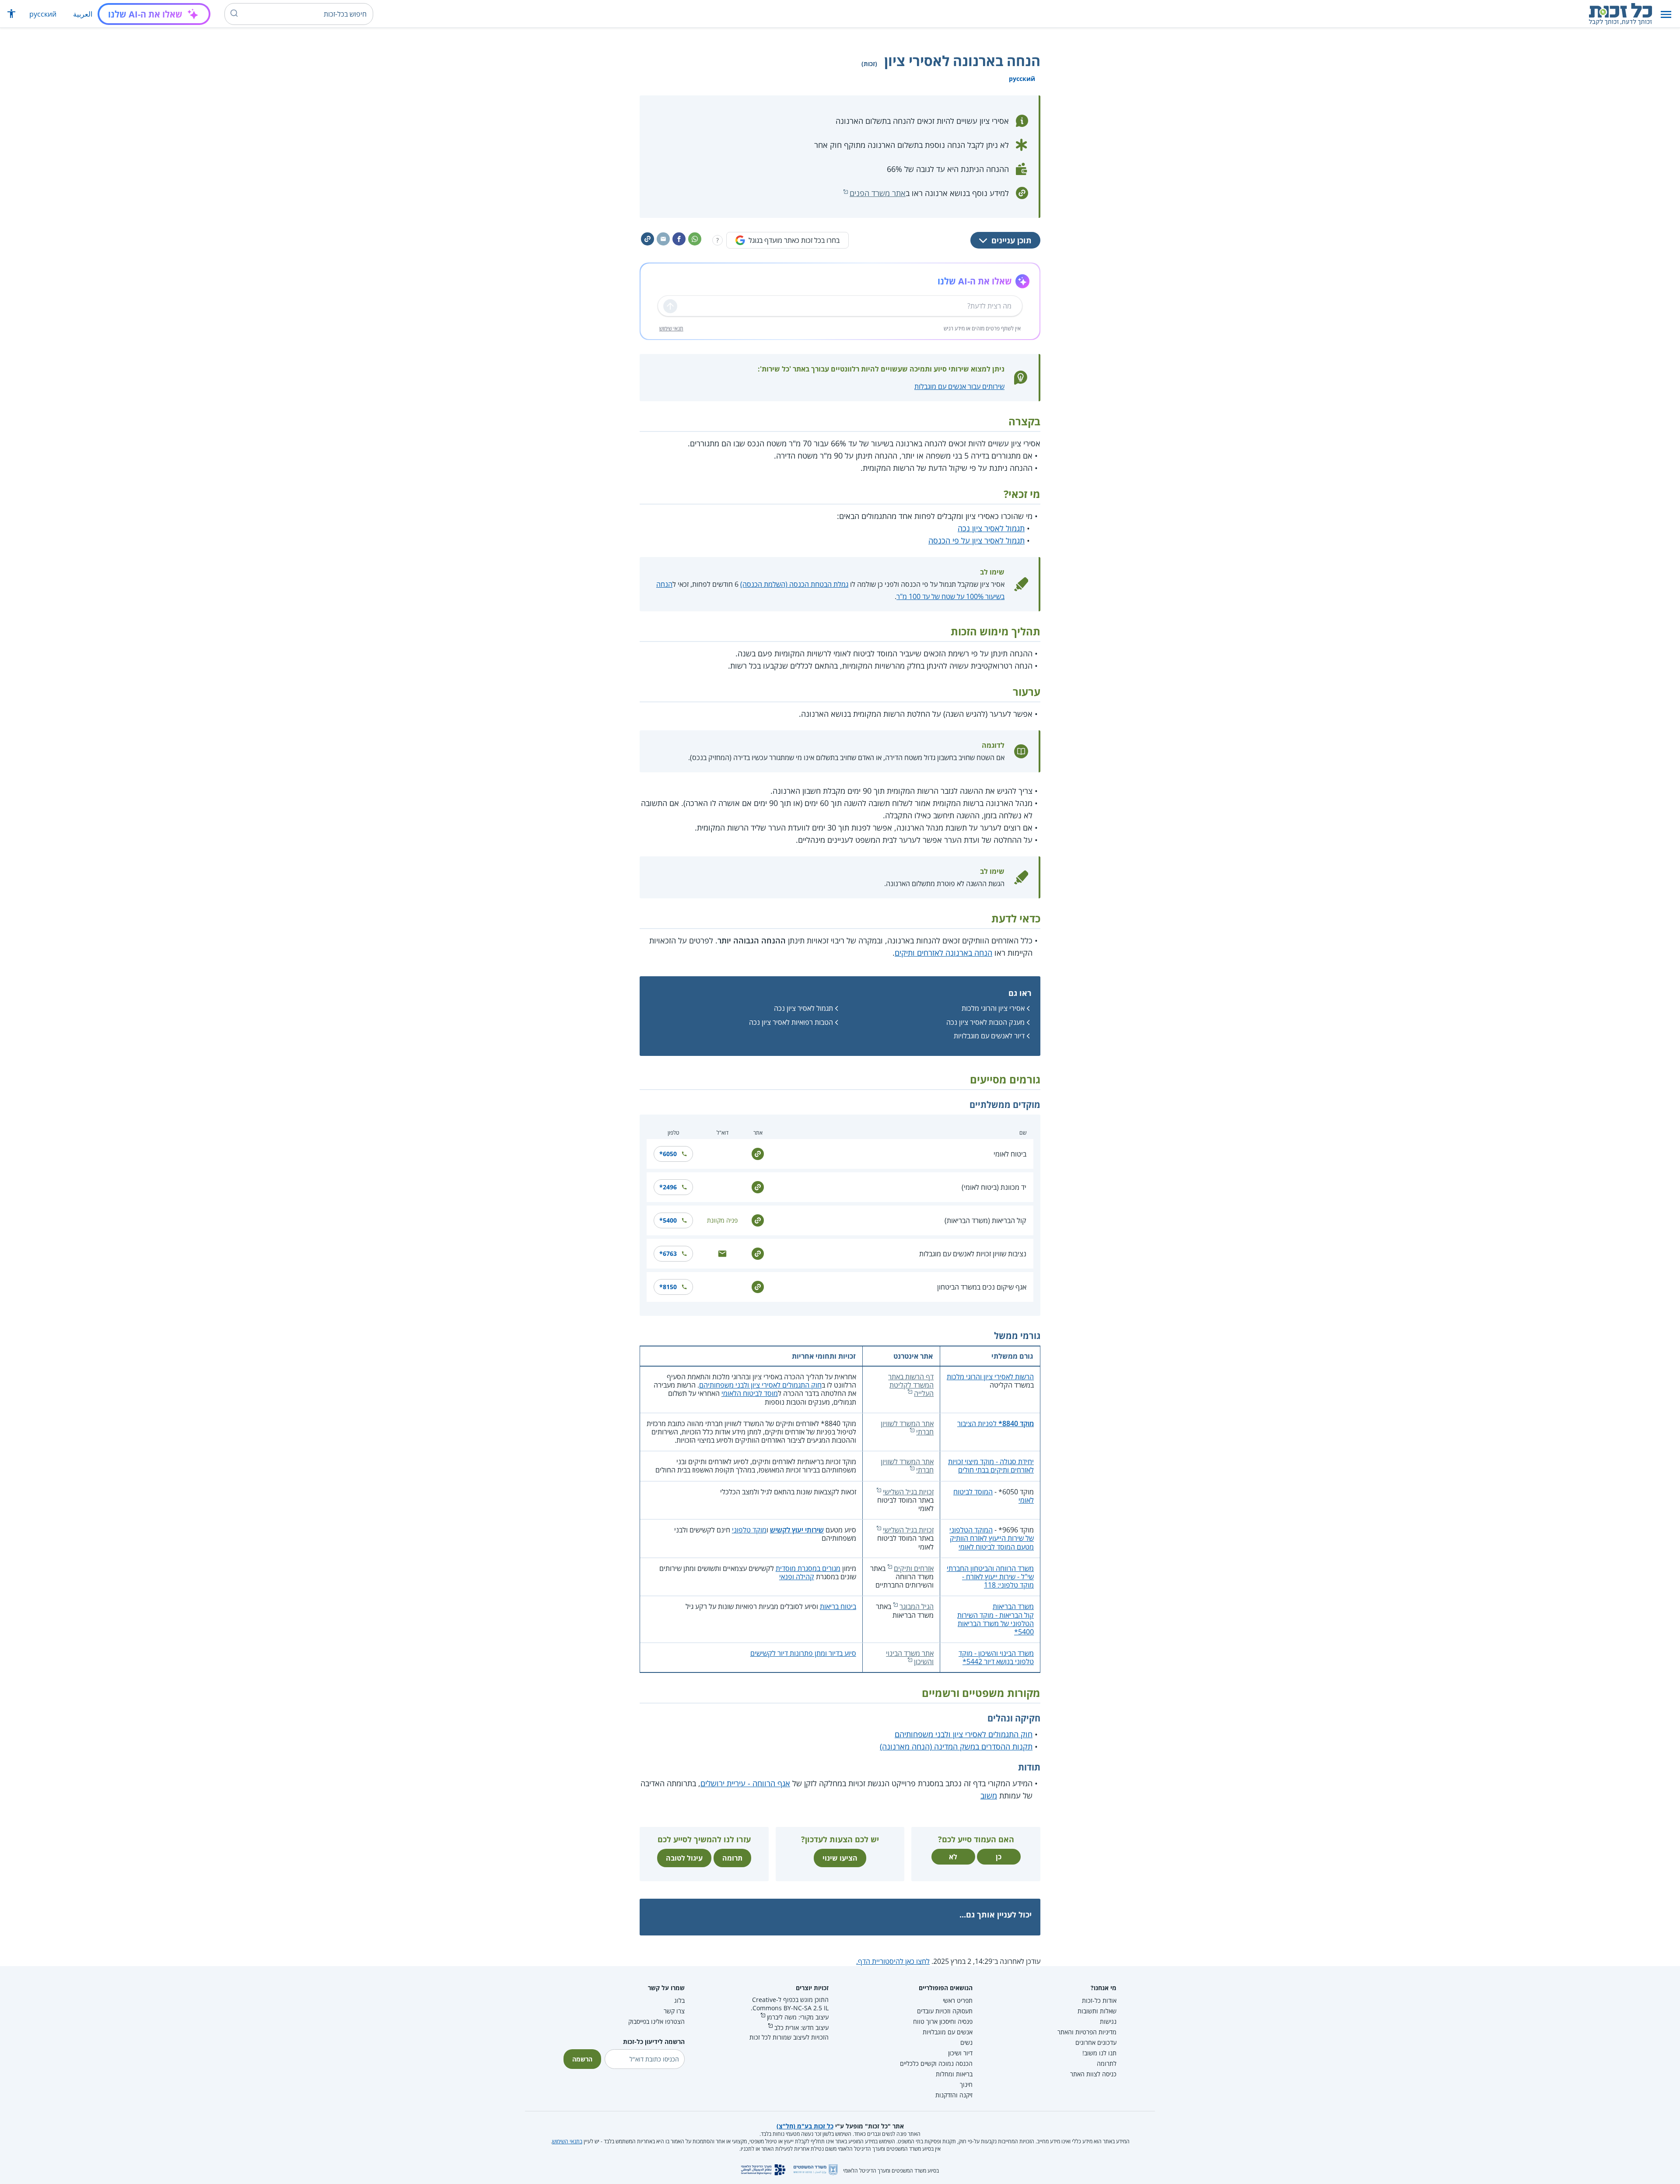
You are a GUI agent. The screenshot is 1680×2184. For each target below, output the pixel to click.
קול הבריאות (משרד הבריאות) (985, 1220)
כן (999, 1857)
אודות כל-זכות (1099, 2000)
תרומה (732, 1858)
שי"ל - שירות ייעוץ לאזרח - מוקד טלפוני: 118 (998, 1581)
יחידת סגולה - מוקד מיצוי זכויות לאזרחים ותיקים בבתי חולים (991, 1466)
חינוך (966, 2084)
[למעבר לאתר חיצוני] (758, 1153)
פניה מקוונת (722, 1220)
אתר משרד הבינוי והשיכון (910, 1657)
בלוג (679, 2000)
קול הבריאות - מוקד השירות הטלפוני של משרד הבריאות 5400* (996, 1623)
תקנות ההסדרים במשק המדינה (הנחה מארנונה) (956, 1746)
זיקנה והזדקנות (954, 2095)
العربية (83, 14)
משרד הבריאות (1013, 1606)
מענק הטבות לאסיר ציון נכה (985, 1022)
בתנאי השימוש (567, 2141)
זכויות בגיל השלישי (908, 1492)
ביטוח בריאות (838, 1606)
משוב (989, 1795)
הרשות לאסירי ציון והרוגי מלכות (990, 1377)
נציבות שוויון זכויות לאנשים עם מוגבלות (973, 1254)
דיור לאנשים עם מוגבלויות (989, 1036)
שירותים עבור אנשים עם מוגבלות (959, 386)
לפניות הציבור (996, 1423)
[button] (1666, 14)
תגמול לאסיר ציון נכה (991, 528)
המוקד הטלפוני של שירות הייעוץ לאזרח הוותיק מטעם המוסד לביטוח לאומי (992, 1538)
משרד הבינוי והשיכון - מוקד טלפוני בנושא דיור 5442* (996, 1657)
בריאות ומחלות (954, 2074)
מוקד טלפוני (749, 1530)
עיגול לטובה (684, 1858)
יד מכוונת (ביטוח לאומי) (994, 1187)
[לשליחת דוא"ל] (722, 1253)
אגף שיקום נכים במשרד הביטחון (982, 1287)
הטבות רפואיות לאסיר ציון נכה (791, 1022)
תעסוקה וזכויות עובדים (945, 2011)
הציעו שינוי (840, 1858)
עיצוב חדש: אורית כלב (801, 2028)
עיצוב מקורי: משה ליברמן (798, 2017)
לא (953, 1857)
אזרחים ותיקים (914, 1568)
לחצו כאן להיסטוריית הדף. (893, 1961)
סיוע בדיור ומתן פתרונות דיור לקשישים (803, 1653)
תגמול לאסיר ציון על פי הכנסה (976, 540)
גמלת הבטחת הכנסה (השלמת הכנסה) (794, 584)
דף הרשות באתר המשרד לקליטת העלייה (911, 1385)
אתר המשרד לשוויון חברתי (907, 1428)
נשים (966, 2042)
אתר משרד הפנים (878, 193)
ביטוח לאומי (1010, 1154)
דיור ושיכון (960, 2053)
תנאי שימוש (671, 328)
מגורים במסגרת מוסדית (808, 1568)
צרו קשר (674, 2011)
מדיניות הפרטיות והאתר (1087, 2032)
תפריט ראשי (958, 2000)
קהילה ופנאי (797, 1577)
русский (43, 14)
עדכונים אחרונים (1096, 2042)
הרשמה (582, 2059)
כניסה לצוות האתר (1093, 2074)
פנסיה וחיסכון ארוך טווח (943, 2021)
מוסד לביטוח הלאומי (750, 1393)
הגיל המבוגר (917, 1606)
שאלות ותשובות (1097, 2011)
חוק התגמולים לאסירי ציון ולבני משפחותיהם (760, 1385)
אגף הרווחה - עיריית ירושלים (745, 1783)
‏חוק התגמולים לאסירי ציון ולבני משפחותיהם (964, 1734)
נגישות (1108, 2021)
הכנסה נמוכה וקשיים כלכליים (936, 2063)
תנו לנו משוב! (1099, 2053)
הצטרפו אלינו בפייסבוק (656, 2021)
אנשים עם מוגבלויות (948, 2032)
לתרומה (1107, 2063)
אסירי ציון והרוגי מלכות (993, 1008)
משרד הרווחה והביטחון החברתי (990, 1568)
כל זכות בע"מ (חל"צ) (805, 2126)
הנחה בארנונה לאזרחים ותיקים (943, 953)
